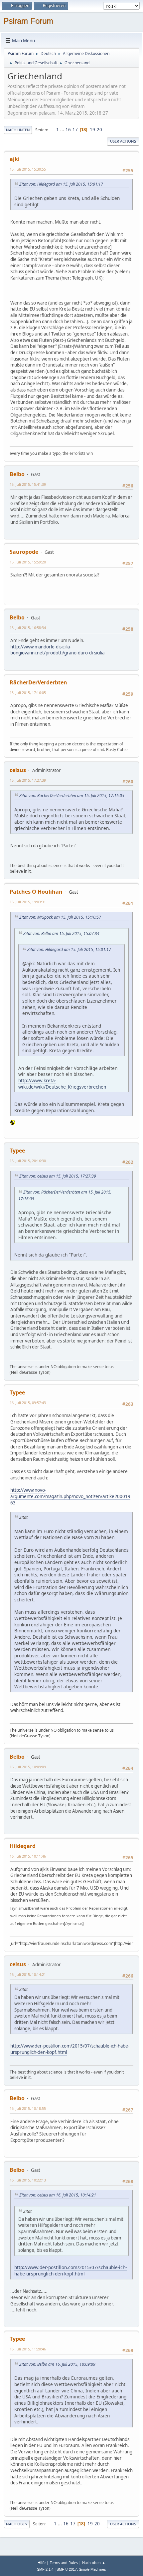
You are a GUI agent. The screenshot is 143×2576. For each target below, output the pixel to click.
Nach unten (18, 130)
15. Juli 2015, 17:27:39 (28, 780)
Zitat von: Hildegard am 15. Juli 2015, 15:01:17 (61, 184)
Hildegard (23, 1846)
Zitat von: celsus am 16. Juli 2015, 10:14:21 (58, 2195)
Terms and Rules (64, 2563)
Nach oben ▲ (94, 2563)
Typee (17, 1151)
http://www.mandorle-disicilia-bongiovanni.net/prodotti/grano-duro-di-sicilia (57, 650)
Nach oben (17, 2524)
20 (99, 130)
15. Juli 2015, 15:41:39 (28, 484)
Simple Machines (92, 2569)
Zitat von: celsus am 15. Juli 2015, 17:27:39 (58, 1176)
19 (92, 130)
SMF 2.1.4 (45, 2569)
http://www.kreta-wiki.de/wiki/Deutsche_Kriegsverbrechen (62, 1084)
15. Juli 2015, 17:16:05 (28, 693)
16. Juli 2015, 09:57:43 (28, 1403)
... (63, 130)
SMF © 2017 (67, 2569)
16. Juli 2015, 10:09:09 (28, 1767)
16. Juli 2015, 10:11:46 (28, 1856)
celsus (18, 770)
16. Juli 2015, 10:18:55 (28, 2108)
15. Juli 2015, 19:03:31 (28, 902)
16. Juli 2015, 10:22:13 (28, 2180)
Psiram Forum (28, 21)
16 (68, 130)
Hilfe (42, 2563)
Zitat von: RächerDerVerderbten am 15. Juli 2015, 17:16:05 (72, 796)
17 (75, 130)
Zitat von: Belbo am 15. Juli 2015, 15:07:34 (61, 933)
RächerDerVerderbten (38, 682)
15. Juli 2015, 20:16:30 (28, 1161)
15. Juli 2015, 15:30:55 (28, 169)
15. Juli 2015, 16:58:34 (28, 628)
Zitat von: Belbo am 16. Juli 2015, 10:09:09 (57, 2364)
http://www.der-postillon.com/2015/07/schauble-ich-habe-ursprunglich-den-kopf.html (70, 2049)
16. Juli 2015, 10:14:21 (28, 1974)
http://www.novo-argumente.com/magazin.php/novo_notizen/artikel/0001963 (70, 1496)
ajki (15, 159)
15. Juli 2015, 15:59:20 (28, 562)
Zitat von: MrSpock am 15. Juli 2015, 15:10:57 (60, 917)
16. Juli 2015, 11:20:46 (28, 2349)
